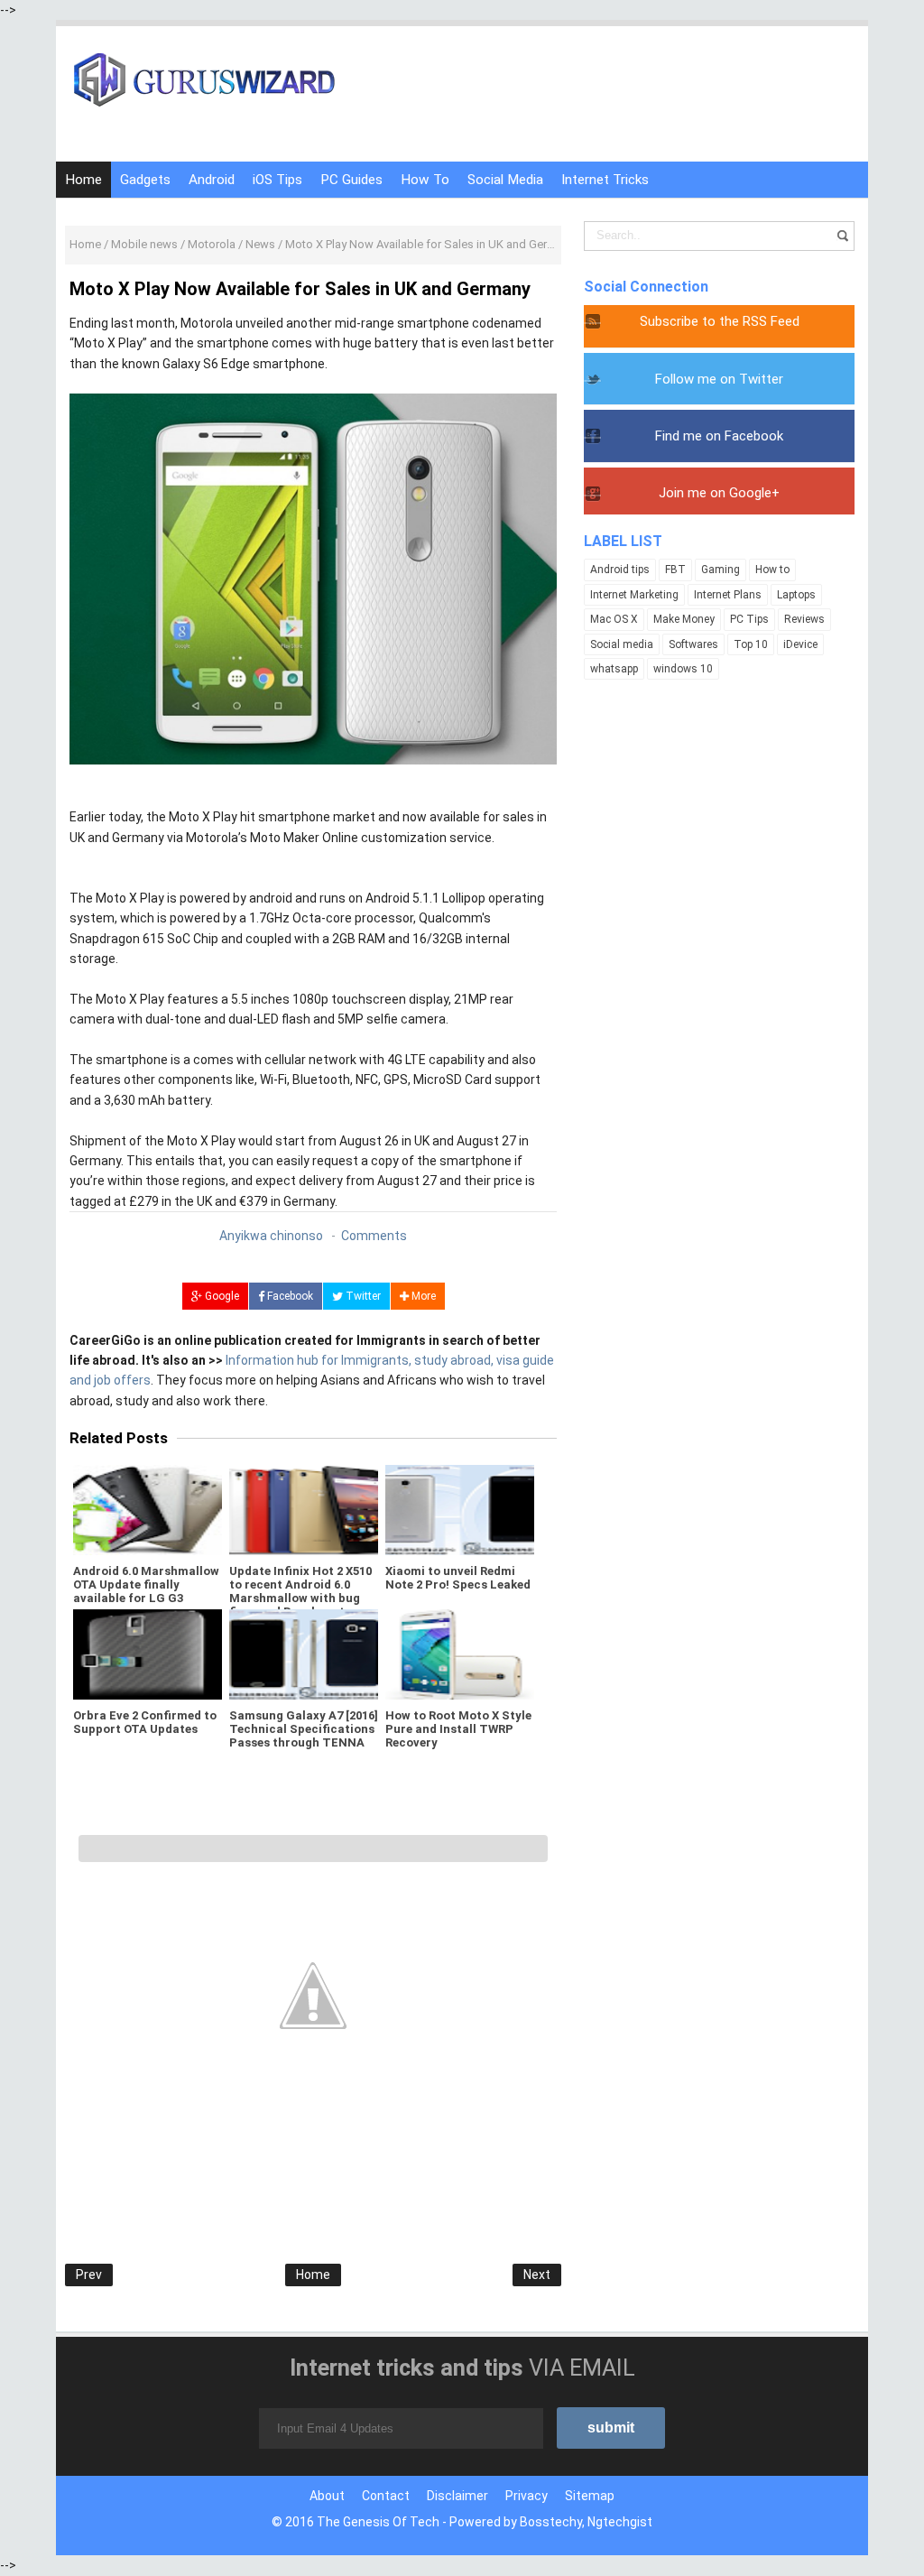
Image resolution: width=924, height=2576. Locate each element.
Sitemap (590, 2496)
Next (537, 2275)
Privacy (527, 2496)
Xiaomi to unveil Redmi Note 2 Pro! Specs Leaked (458, 1578)
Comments (374, 1236)
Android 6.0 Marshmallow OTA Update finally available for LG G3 (146, 1585)
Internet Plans (728, 595)
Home (83, 180)
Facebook (289, 1296)
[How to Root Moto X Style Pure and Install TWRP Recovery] (460, 1654)
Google (221, 1296)
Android (212, 180)
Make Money (684, 619)
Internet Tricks (605, 180)
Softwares (693, 644)
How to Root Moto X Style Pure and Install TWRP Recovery (458, 1729)
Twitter (362, 1296)
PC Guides (351, 180)
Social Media (505, 180)
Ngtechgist (620, 2522)
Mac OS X (614, 619)
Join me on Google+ (719, 493)
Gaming (721, 570)
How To (425, 180)
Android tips (620, 570)
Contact (386, 2496)
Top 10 (751, 644)
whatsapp (614, 669)
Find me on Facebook (719, 436)
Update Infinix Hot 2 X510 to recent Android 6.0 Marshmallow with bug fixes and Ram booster (300, 1591)
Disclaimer (457, 2496)
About (327, 2496)
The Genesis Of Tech (378, 2522)
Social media (622, 644)
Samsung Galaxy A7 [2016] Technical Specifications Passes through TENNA (304, 1729)
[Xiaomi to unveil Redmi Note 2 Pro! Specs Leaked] (460, 1510)
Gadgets (145, 180)
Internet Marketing (634, 595)
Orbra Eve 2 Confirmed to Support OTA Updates (145, 1722)
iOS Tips (277, 180)
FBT (675, 570)
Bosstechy (551, 2522)
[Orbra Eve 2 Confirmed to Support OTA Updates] (148, 1654)
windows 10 (683, 669)
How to (772, 570)
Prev (89, 2275)
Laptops (796, 595)
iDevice (800, 644)
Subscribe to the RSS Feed (720, 321)
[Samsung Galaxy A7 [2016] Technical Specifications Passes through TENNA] (304, 1654)
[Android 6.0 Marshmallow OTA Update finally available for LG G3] (148, 1510)
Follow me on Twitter (719, 379)
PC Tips (749, 619)
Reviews (804, 619)
